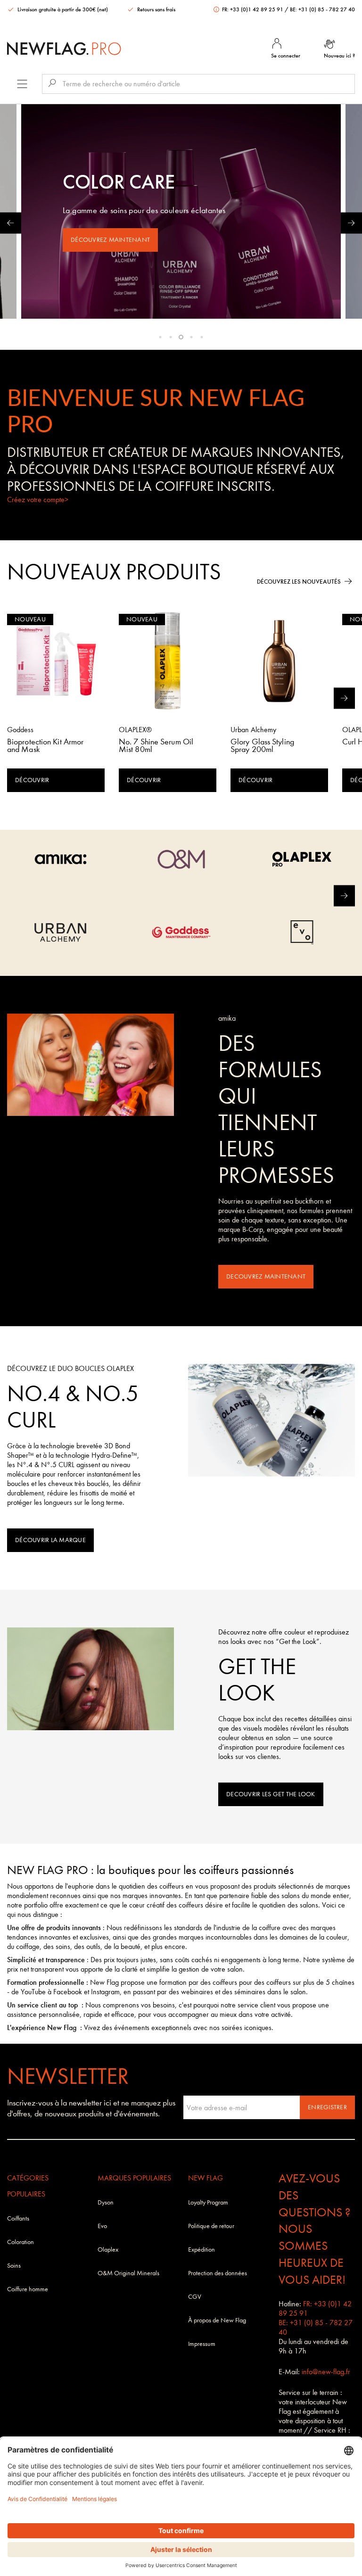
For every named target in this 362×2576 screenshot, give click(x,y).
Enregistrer (327, 2107)
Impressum (202, 2344)
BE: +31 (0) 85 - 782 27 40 (322, 9)
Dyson (106, 2202)
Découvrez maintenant (110, 240)
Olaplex (108, 2250)
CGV (195, 2297)
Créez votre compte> (38, 500)
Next (351, 223)
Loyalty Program (208, 2202)
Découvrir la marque (50, 1540)
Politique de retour (211, 2226)
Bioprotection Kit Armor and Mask (45, 746)
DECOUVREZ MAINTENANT (266, 1276)
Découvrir (32, 780)
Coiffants (18, 2218)
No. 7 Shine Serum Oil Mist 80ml (156, 746)
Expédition (202, 2250)
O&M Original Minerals (128, 2273)
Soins (14, 2266)
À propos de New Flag (217, 2320)
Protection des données (218, 2273)
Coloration (21, 2242)
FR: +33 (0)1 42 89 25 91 (253, 9)
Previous (11, 223)
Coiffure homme (28, 2289)
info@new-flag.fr (326, 2372)
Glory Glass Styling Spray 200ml (262, 746)
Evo (102, 2226)
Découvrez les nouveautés (299, 582)
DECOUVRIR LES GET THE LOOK (271, 1794)
